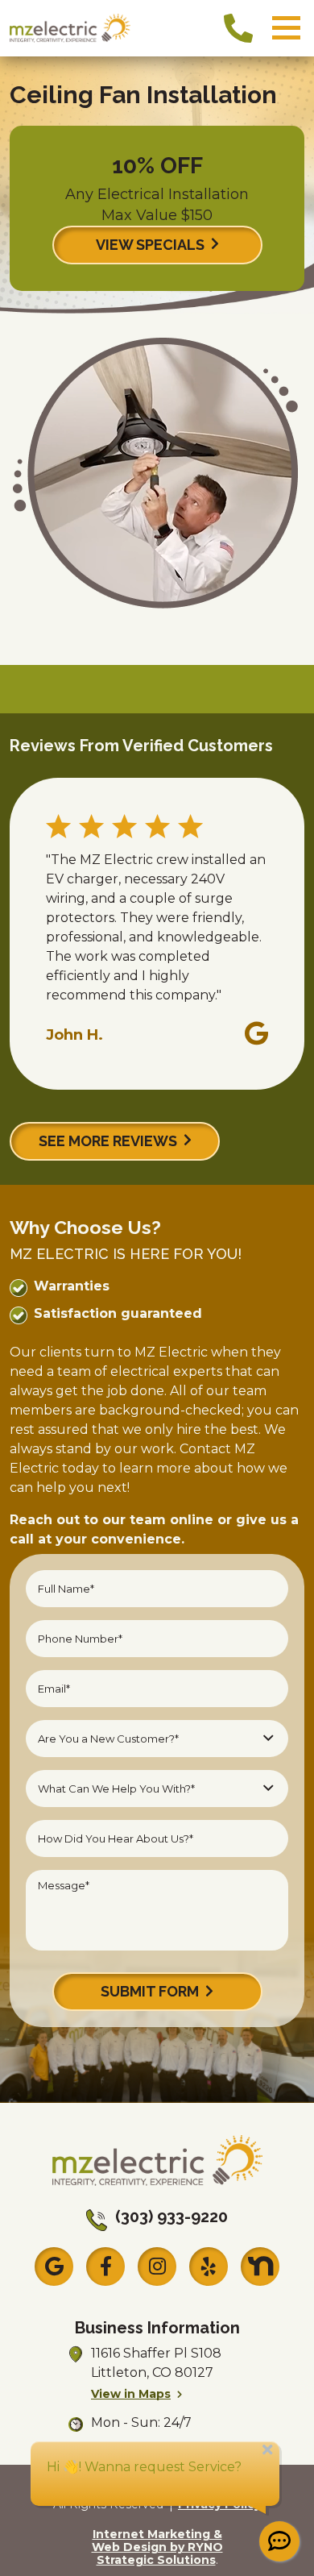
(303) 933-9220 (171, 2217)
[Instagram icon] (157, 2266)
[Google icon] (54, 2266)
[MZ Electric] (70, 27)
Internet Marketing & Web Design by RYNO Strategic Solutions (157, 2547)
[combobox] (157, 1739)
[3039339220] (238, 28)
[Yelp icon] (209, 2266)
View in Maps (131, 2394)
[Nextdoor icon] (260, 2266)
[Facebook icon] (105, 2266)
